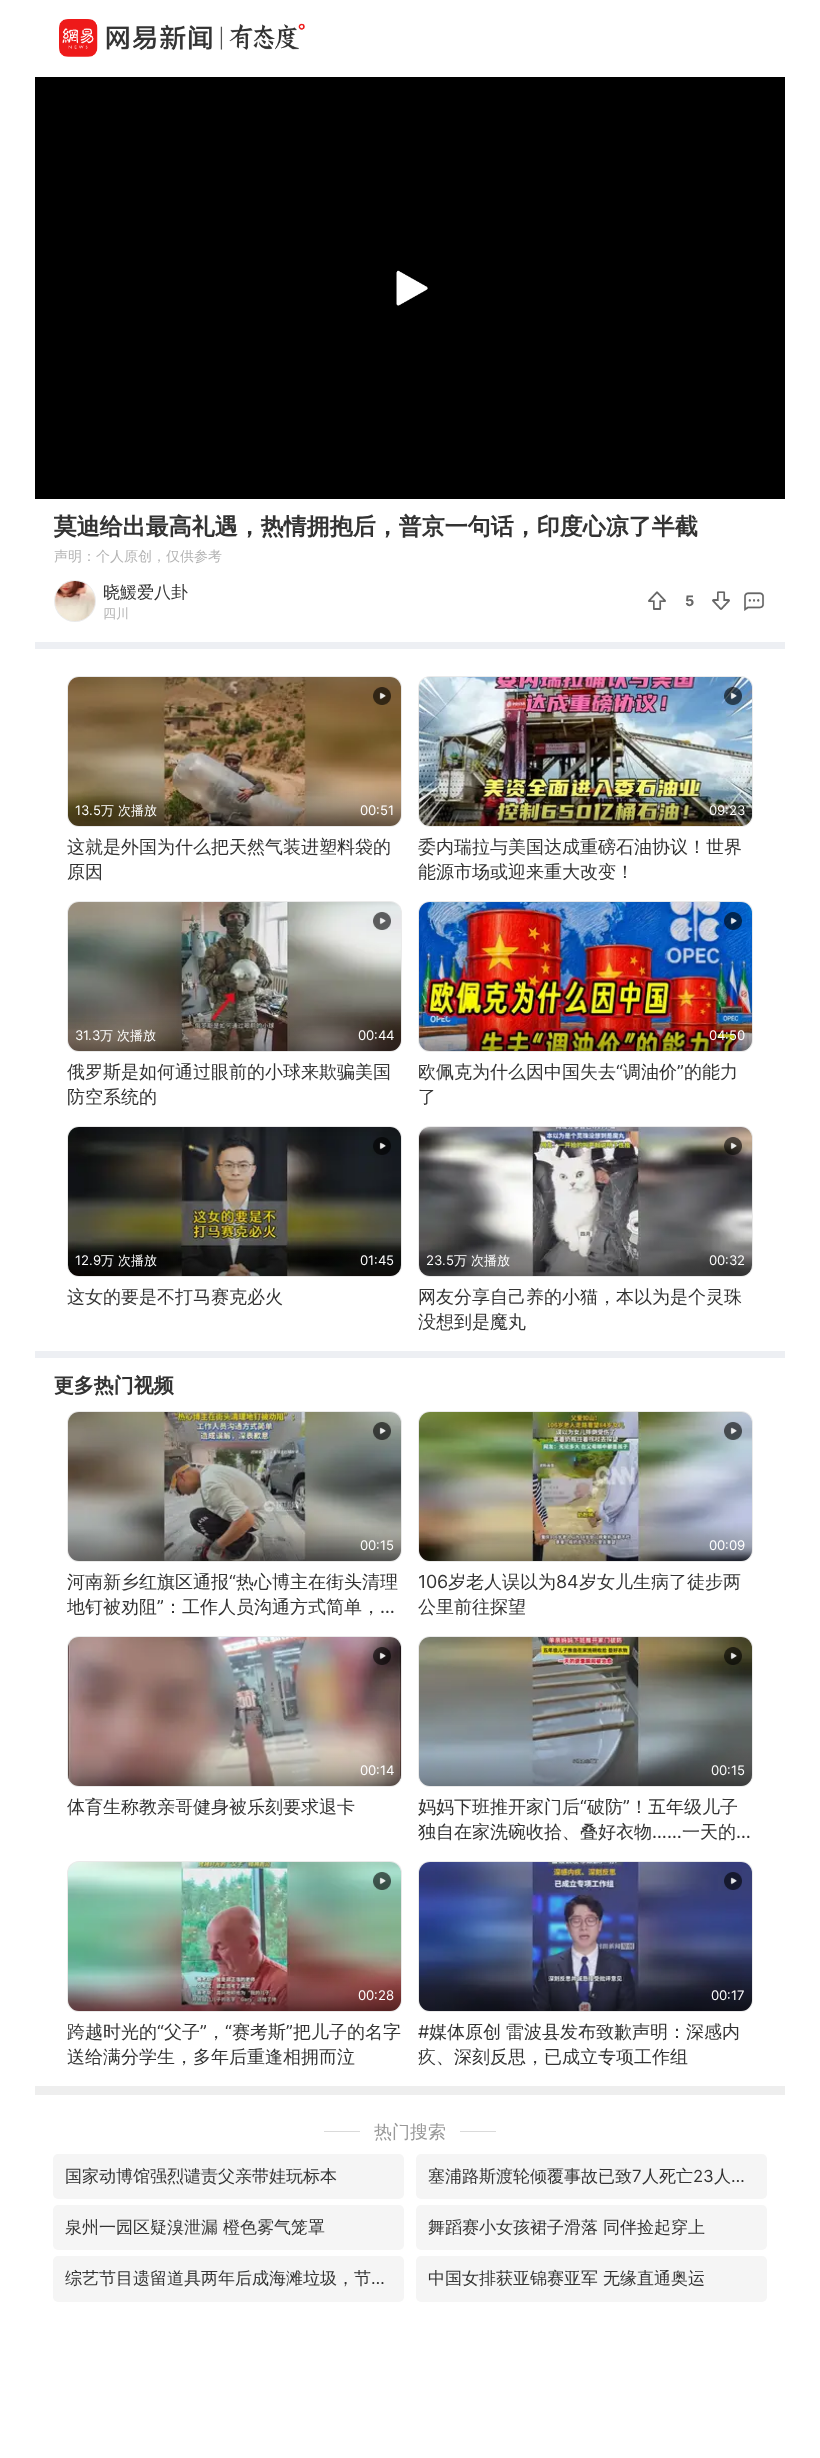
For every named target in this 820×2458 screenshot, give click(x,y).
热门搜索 (410, 2131)
